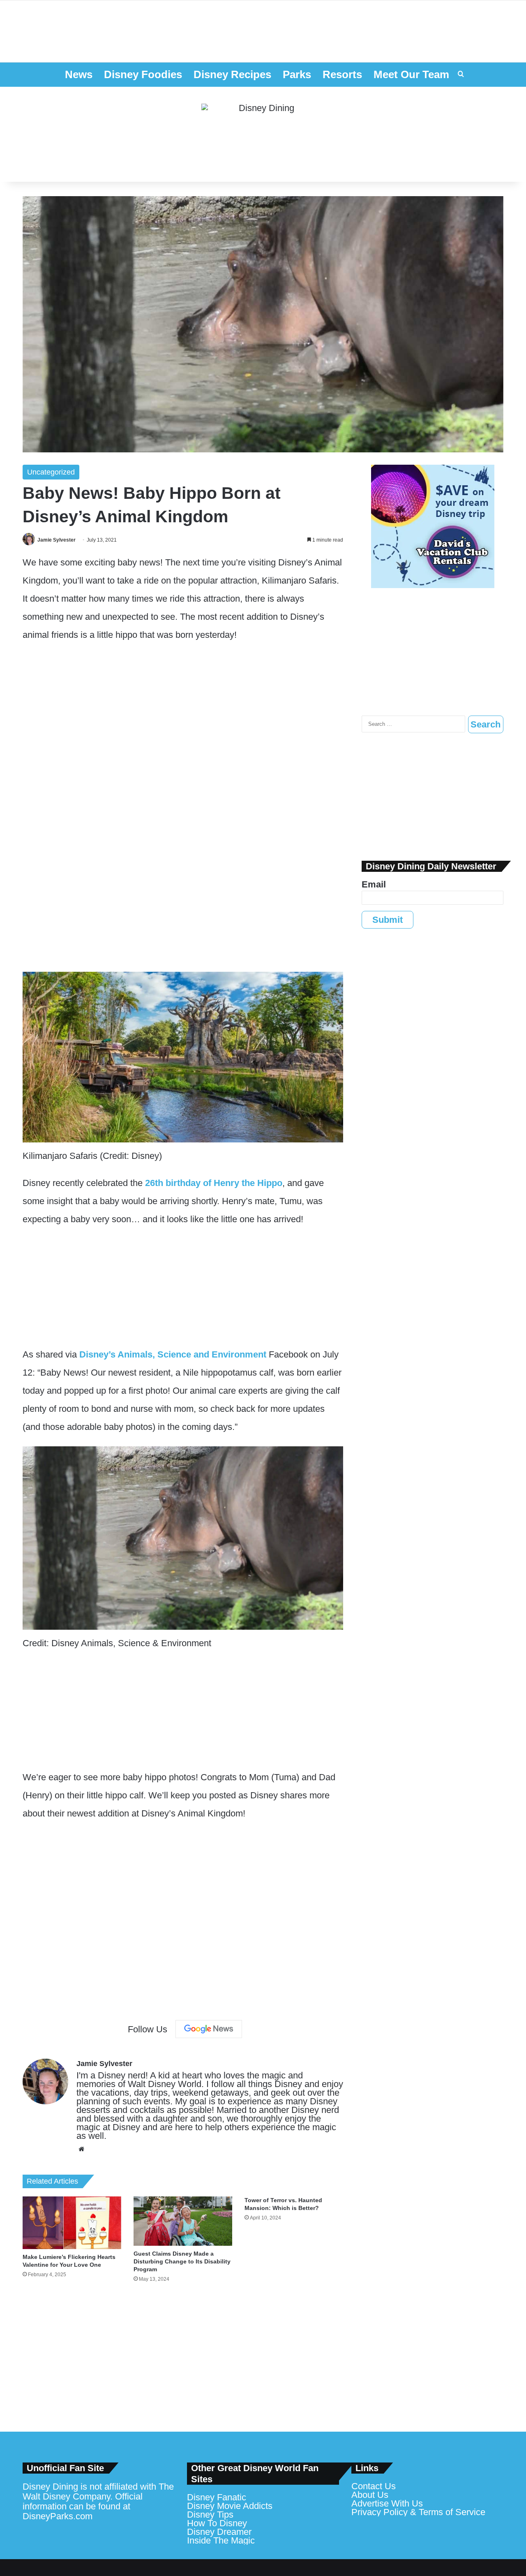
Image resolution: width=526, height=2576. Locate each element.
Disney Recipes (232, 74)
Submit (388, 920)
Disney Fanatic (217, 2497)
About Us (370, 2495)
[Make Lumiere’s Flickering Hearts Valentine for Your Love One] (72, 2223)
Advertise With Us (387, 2503)
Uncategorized (51, 472)
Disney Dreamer (219, 2532)
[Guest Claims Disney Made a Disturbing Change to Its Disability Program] (183, 2221)
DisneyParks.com (58, 2516)
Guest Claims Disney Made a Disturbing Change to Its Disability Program (182, 2261)
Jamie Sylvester (57, 540)
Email (374, 884)
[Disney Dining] (263, 134)
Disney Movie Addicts (230, 2506)
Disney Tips (210, 2515)
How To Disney (217, 2523)
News (79, 74)
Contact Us (374, 2486)
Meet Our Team (411, 74)
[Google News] (209, 2029)
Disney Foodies (143, 74)
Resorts (342, 74)
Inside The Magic (221, 2540)
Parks (297, 74)
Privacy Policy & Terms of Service (418, 2512)
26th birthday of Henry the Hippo (214, 1183)
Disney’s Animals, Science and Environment (173, 1354)
